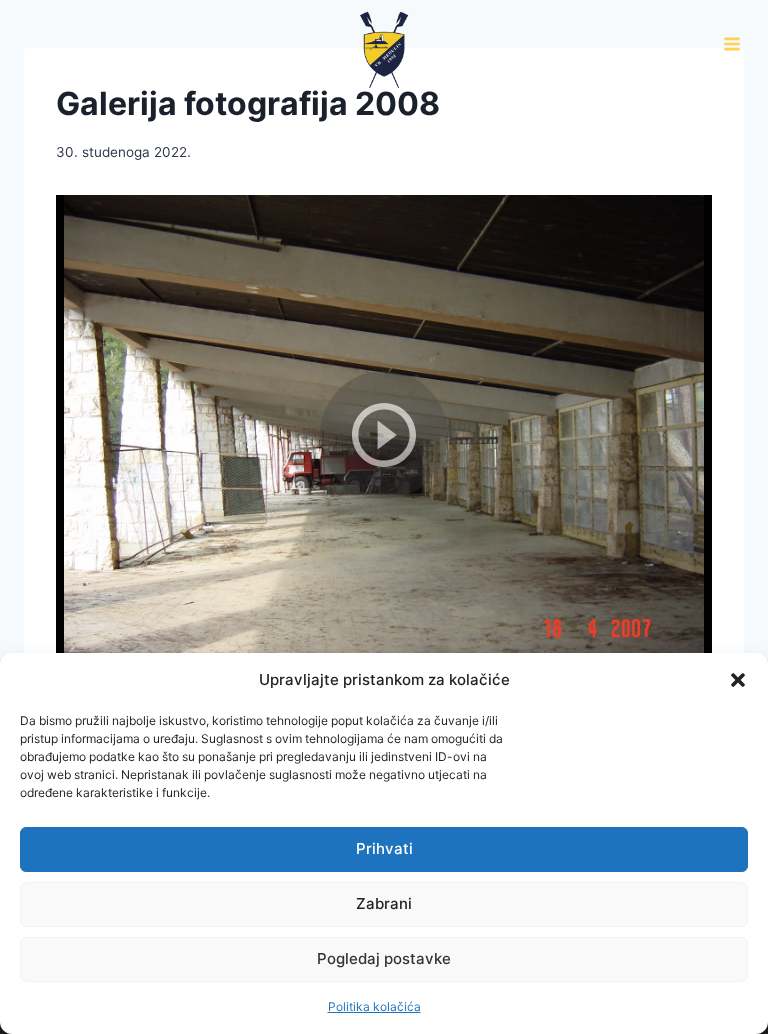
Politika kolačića (374, 1006)
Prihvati (384, 848)
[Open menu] (731, 45)
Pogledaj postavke (384, 958)
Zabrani (384, 903)
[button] (738, 680)
